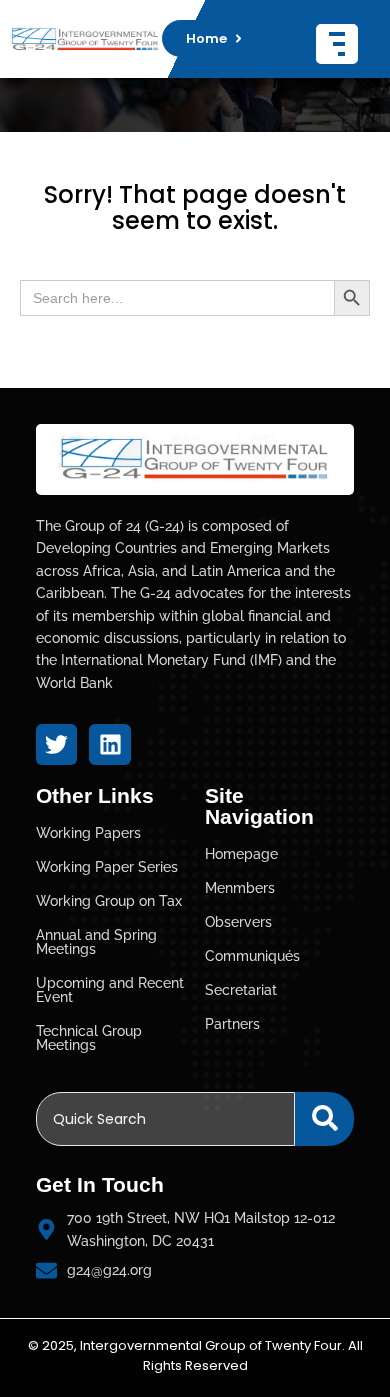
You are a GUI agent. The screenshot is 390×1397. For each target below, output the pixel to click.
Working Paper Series (107, 867)
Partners (232, 1024)
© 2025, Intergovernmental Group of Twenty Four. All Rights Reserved (195, 1356)
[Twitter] (56, 744)
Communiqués (252, 956)
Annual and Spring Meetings (96, 942)
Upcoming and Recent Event (110, 990)
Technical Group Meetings (89, 1038)
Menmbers (240, 888)
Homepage (241, 854)
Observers (238, 922)
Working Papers (88, 833)
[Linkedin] (109, 744)
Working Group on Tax (109, 901)
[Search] (324, 1119)
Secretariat (241, 990)
